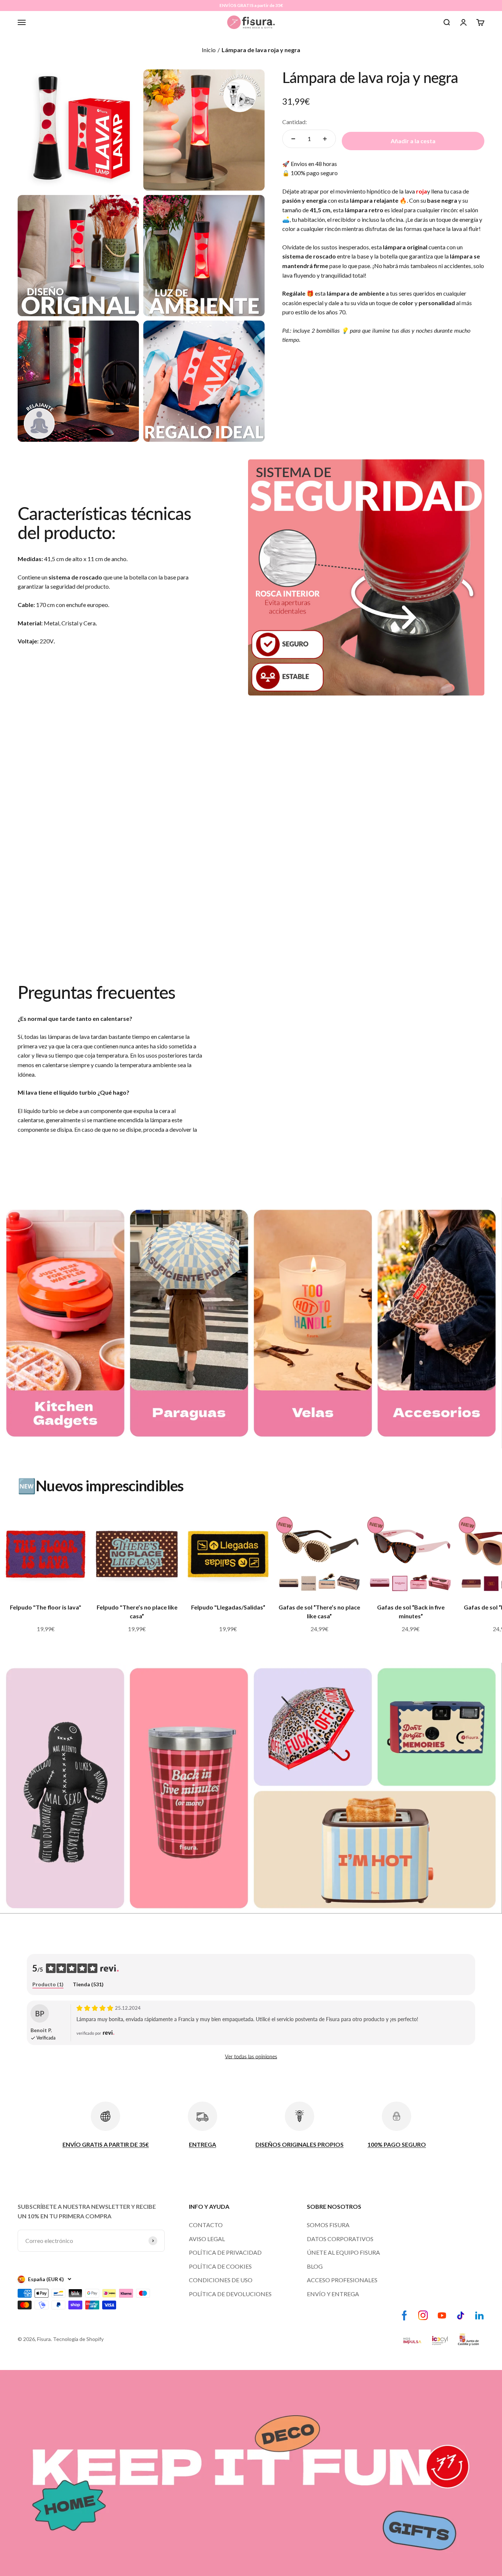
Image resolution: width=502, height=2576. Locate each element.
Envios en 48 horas (314, 164)
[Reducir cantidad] (293, 139)
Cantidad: (295, 122)
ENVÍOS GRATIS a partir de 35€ (251, 5)
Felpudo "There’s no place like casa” (137, 1612)
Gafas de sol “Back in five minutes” (411, 1612)
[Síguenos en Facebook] (404, 2315)
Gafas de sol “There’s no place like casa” (319, 1612)
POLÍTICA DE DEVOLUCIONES (230, 2294)
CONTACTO (206, 2225)
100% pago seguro (314, 173)
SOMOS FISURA (328, 2225)
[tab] (48, 1985)
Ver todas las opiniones (251, 2057)
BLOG (315, 2266)
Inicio (209, 50)
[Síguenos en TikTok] (461, 2315)
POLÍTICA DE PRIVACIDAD (225, 2252)
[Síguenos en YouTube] (442, 2315)
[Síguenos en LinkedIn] (479, 2315)
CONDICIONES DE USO (221, 2280)
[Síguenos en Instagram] (423, 2315)
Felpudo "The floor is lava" (46, 1607)
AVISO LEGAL (207, 2239)
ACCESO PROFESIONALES (342, 2280)
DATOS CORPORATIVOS (340, 2239)
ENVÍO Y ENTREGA (333, 2294)
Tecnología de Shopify (78, 2339)
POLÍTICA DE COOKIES (220, 2266)
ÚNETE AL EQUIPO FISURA (343, 2252)
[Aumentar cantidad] (325, 139)
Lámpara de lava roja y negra (261, 50)
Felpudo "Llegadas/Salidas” (228, 1607)
